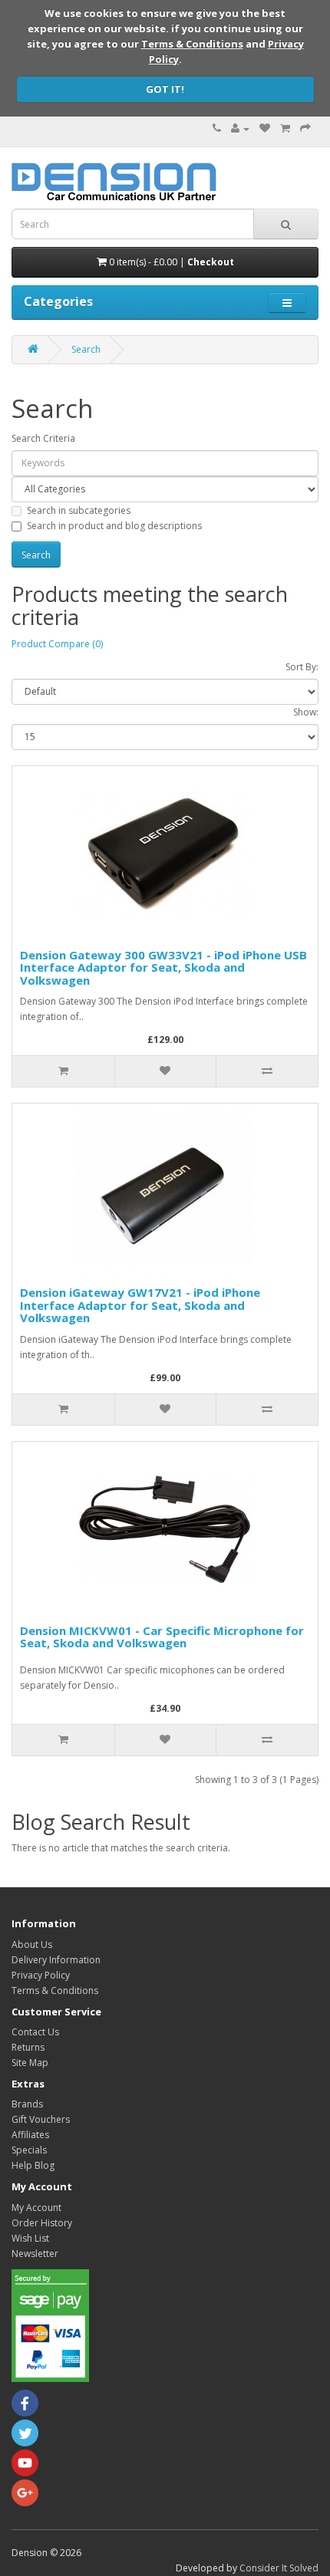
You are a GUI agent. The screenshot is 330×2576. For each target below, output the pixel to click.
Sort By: (302, 667)
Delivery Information (56, 1960)
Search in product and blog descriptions (114, 526)
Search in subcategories (79, 510)
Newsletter (35, 2254)
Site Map (30, 2063)
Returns (28, 2047)
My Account (36, 2208)
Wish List (30, 2238)
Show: (306, 712)
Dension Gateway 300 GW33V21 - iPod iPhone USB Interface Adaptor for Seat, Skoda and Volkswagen (163, 967)
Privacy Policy (41, 1975)
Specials (29, 2150)
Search (86, 349)
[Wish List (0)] (265, 128)
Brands (27, 2104)
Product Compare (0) (57, 644)
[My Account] (240, 128)
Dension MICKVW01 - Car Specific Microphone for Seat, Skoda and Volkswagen (162, 1637)
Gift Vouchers (41, 2119)
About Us (32, 1944)
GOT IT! (165, 89)
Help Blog (33, 2165)
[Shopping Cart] (285, 128)
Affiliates (30, 2135)
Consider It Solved (279, 2568)
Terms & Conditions (192, 44)
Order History (42, 2223)
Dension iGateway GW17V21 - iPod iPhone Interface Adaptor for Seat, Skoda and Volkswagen (140, 1305)
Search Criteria (43, 438)
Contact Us (35, 2032)
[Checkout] (305, 128)
